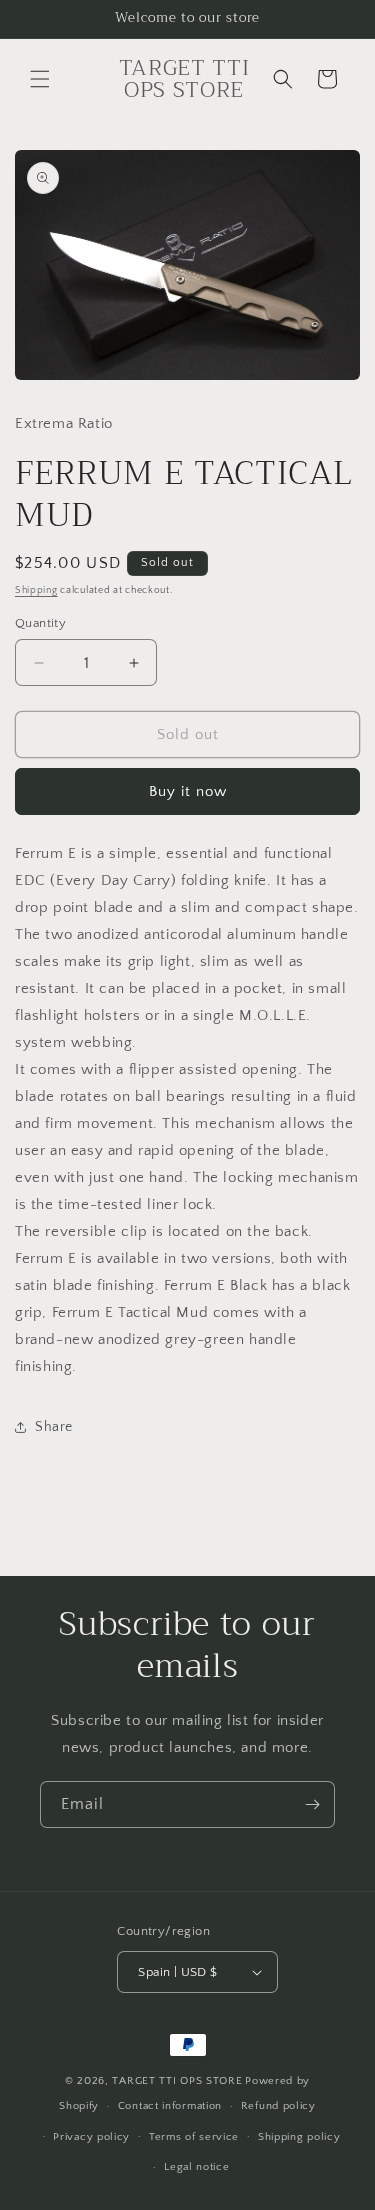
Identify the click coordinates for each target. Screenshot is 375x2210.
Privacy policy (91, 2137)
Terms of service (194, 2137)
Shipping (36, 590)
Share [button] (54, 1427)
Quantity (40, 623)
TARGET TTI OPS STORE (177, 2081)
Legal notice (196, 2167)
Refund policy (278, 2106)
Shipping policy (299, 2137)
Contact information (170, 2106)
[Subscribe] (312, 1804)
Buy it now (188, 791)
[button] (40, 79)
